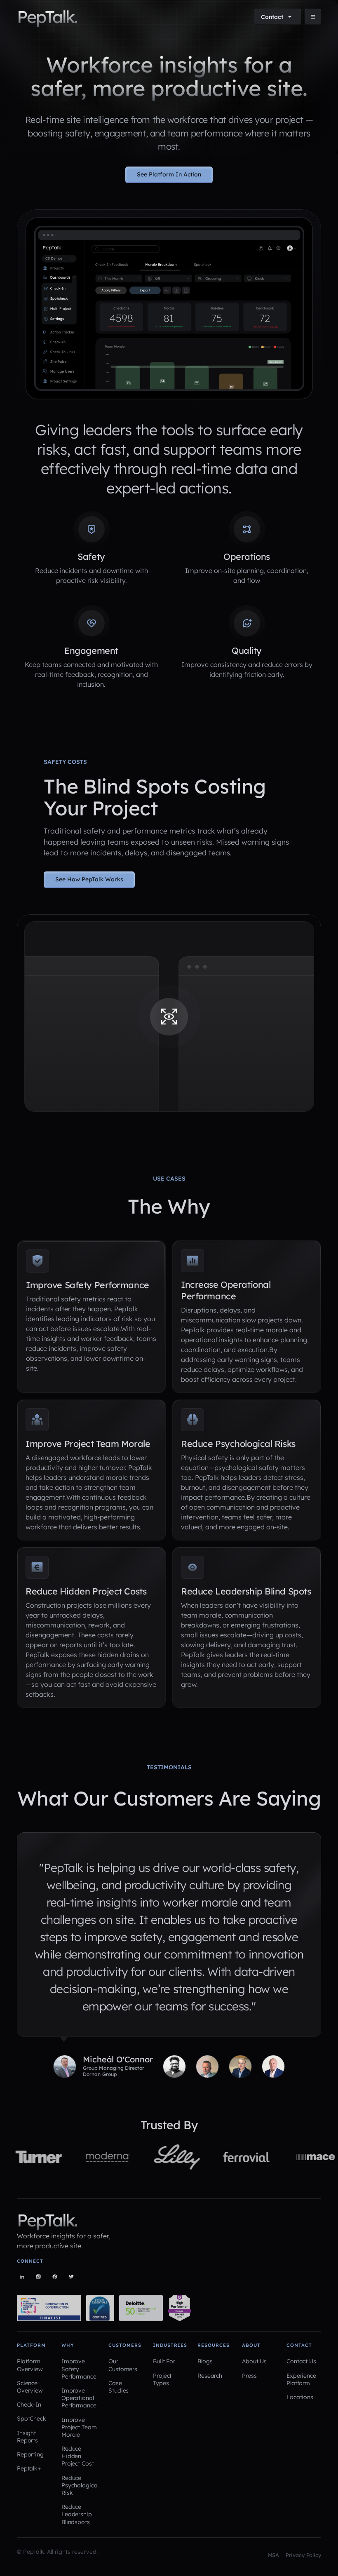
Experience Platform (301, 2379)
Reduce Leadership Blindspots (77, 2514)
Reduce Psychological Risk (80, 2485)
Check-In (29, 2405)
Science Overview (30, 2387)
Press (249, 2376)
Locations (300, 2397)
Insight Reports (27, 2437)
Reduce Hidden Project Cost (77, 2456)
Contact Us (301, 2361)
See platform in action (169, 174)
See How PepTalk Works (89, 879)
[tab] (103, 2066)
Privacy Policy (303, 2555)
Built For (164, 2361)
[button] (278, 17)
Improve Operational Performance (79, 2398)
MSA (274, 2555)
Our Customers (123, 2365)
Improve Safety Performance (79, 2369)
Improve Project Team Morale (79, 2427)
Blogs (205, 2361)
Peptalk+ (29, 2468)
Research (210, 2376)
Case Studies (119, 2387)
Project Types (162, 2379)
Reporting (30, 2454)
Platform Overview (30, 2365)
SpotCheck (32, 2419)
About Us (254, 2361)
